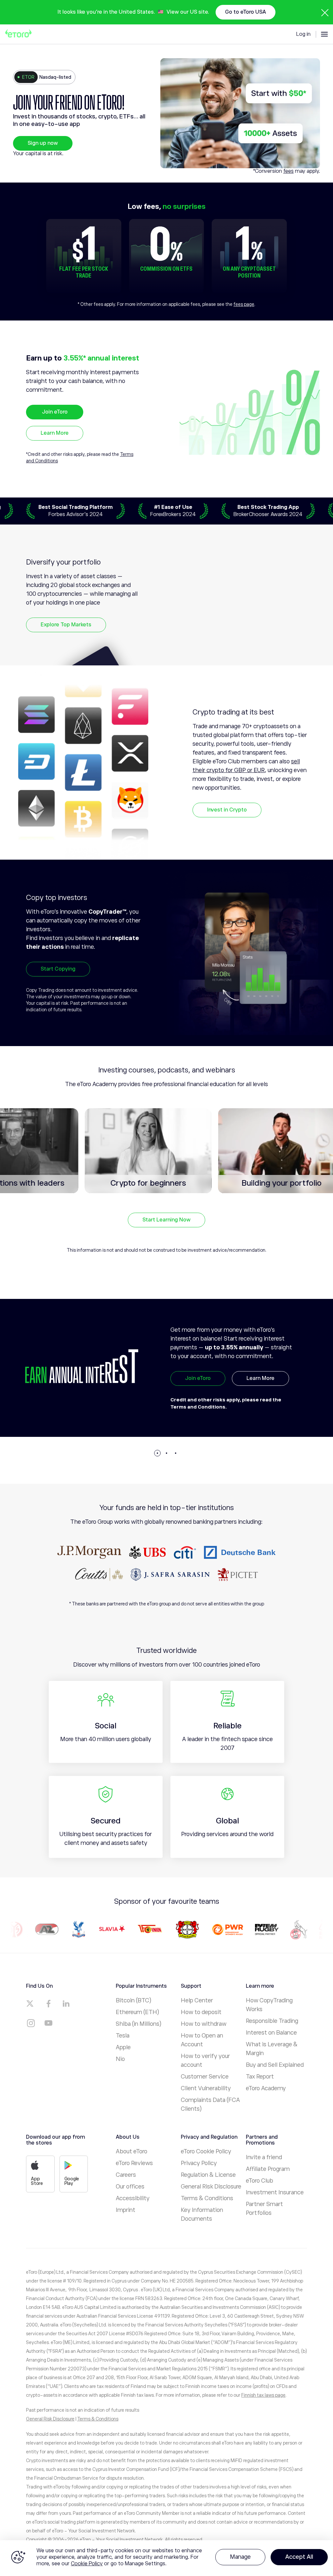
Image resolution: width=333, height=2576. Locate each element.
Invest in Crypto (227, 810)
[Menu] (324, 34)
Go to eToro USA (246, 12)
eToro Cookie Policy (206, 2151)
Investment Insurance (275, 2192)
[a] (31, 2004)
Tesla (123, 2036)
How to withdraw (204, 2024)
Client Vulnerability (206, 2088)
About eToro (132, 2151)
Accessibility (133, 2198)
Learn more (261, 1394)
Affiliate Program (268, 2169)
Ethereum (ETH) (137, 2012)
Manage (240, 2557)
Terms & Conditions (207, 2198)
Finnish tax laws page (263, 2395)
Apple (123, 2047)
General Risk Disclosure (211, 2187)
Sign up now (43, 143)
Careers (126, 2175)
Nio (120, 2059)
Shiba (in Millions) (139, 2024)
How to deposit (201, 2012)
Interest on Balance (271, 2033)
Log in (303, 34)
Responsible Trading (272, 2021)
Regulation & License (208, 2175)
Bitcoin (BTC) (133, 2000)
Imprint (126, 2210)
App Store (37, 2181)
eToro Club (260, 2181)
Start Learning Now (166, 1220)
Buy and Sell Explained (275, 2065)
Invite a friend (264, 2157)
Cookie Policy (87, 2564)
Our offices (130, 2187)
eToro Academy (266, 2088)
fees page (244, 304)
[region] (166, 2558)
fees (288, 171)
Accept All (299, 2557)
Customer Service (205, 2077)
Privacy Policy (199, 2163)
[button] (157, 1453)
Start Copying (58, 969)
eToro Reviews (134, 2163)
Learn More (55, 433)
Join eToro (55, 412)
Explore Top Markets (66, 625)
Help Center (197, 2000)
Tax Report (260, 2077)
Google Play (72, 2181)
